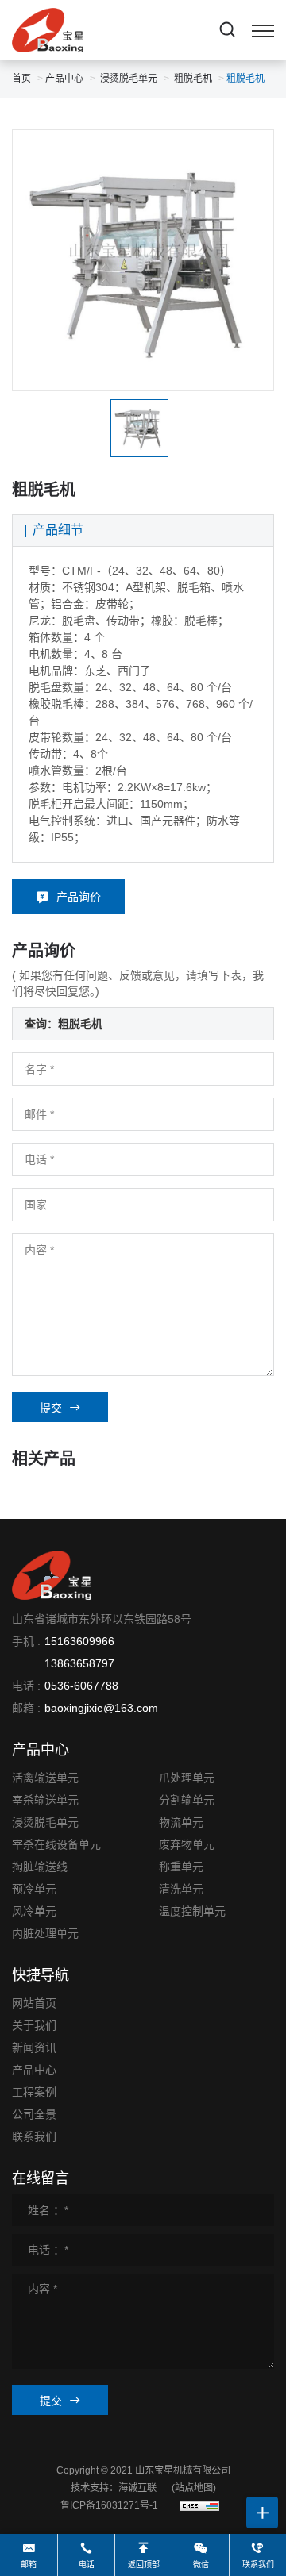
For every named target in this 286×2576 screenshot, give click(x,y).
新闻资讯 (34, 2047)
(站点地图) (194, 2488)
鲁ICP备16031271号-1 (109, 2505)
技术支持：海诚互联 (114, 2488)
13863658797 (79, 1663)
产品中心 (64, 79)
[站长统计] (199, 2505)
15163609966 (79, 1641)
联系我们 (34, 2136)
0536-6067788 (81, 1686)
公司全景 (34, 2114)
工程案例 (34, 2092)
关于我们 (34, 2025)
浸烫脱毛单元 (129, 79)
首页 (21, 79)
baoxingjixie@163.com (101, 1708)
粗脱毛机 (193, 79)
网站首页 (34, 2003)
